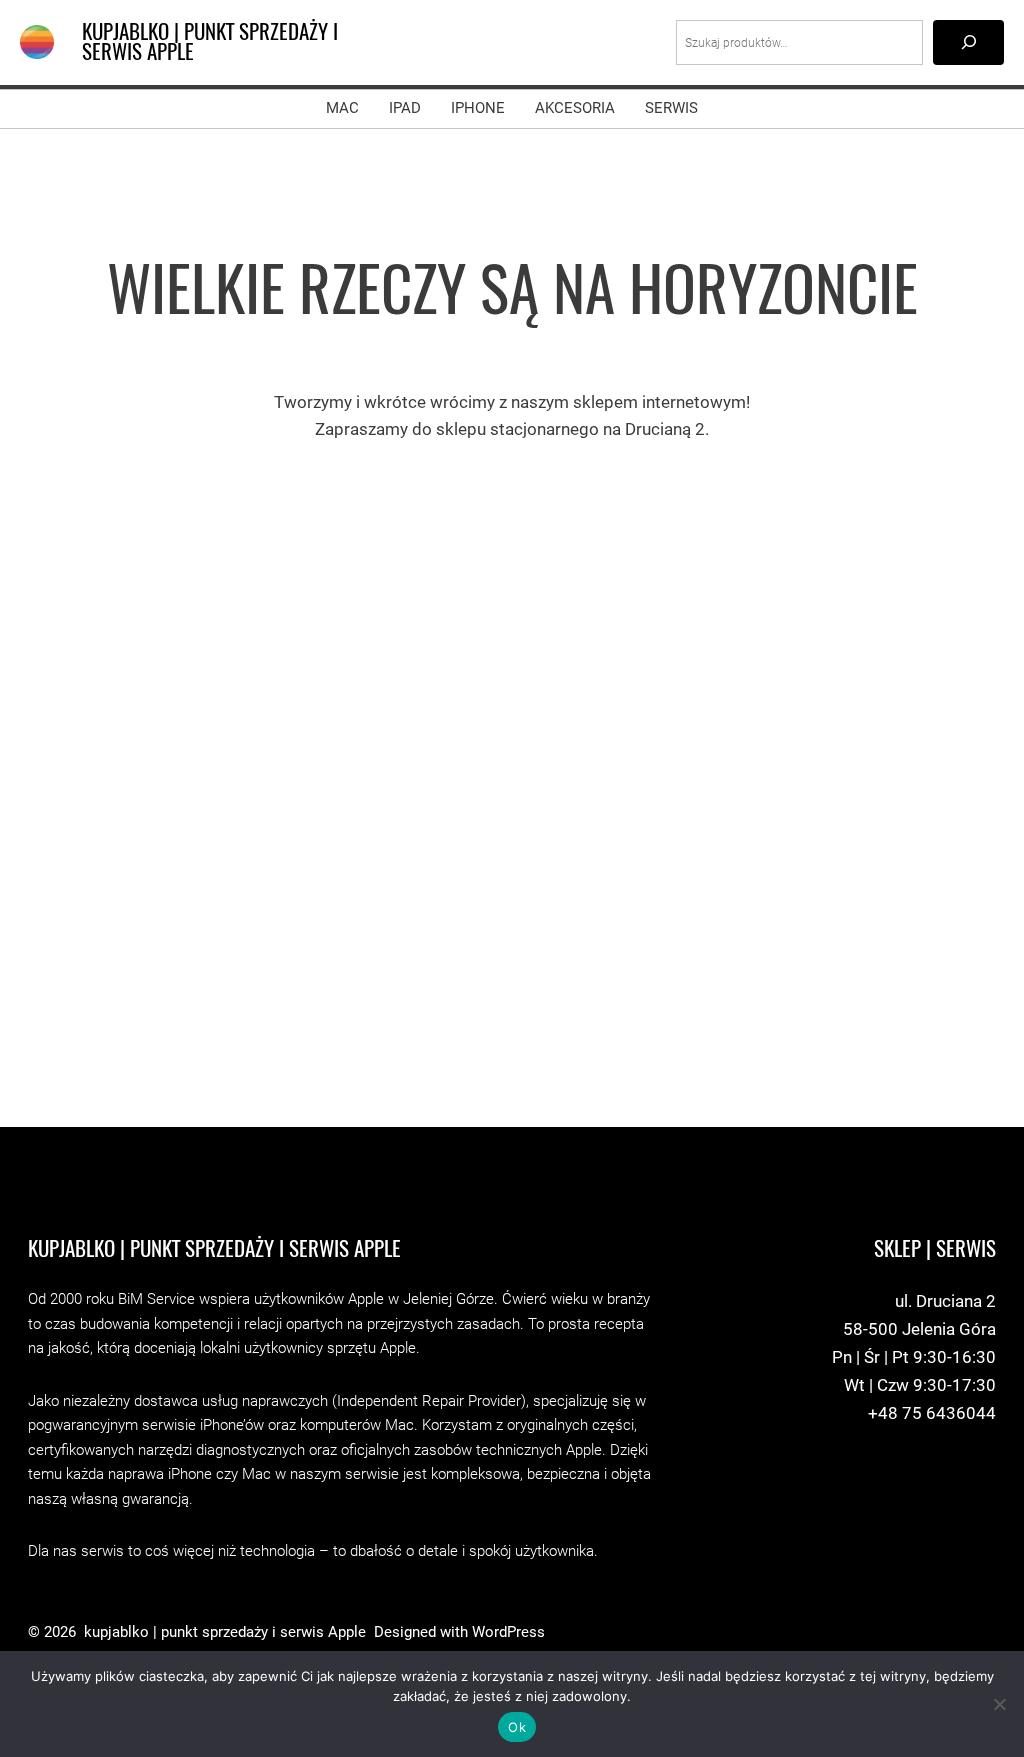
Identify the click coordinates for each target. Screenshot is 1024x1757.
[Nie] (999, 1704)
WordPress (508, 1632)
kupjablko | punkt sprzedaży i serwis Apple (210, 42)
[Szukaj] (968, 42)
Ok (517, 1727)
